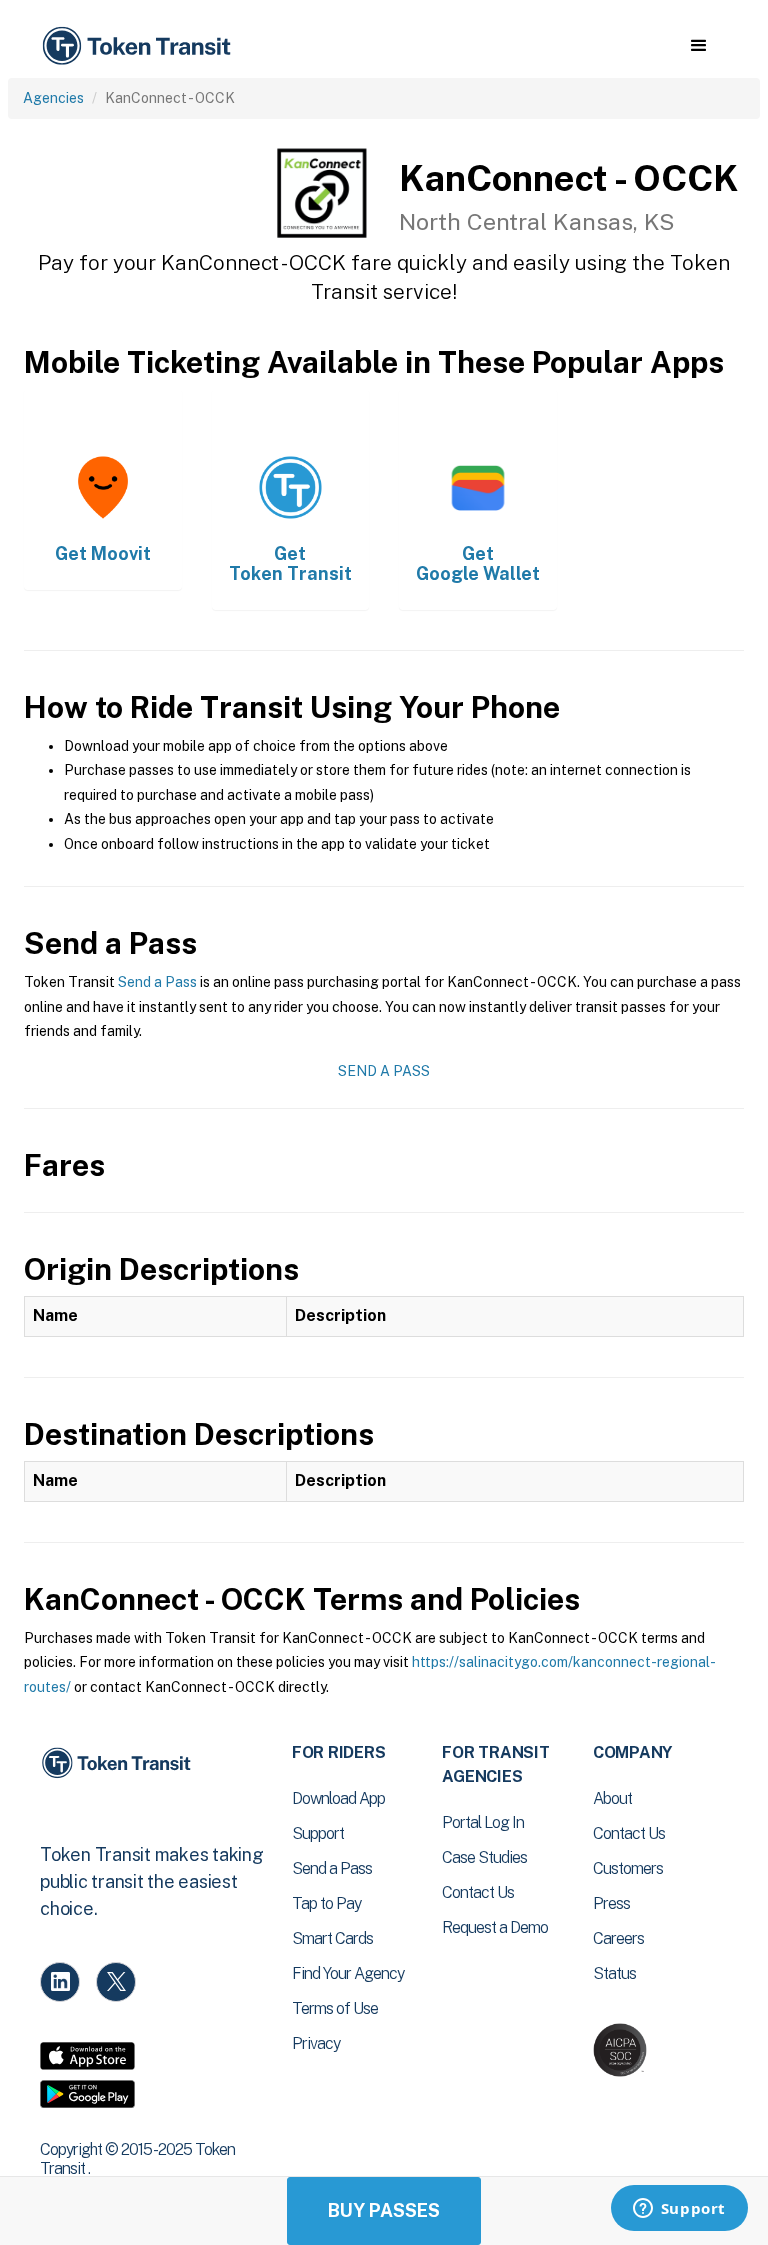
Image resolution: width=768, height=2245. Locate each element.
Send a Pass (157, 982)
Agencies (53, 98)
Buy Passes (384, 2210)
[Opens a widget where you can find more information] (679, 2210)
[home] (140, 46)
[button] (698, 46)
